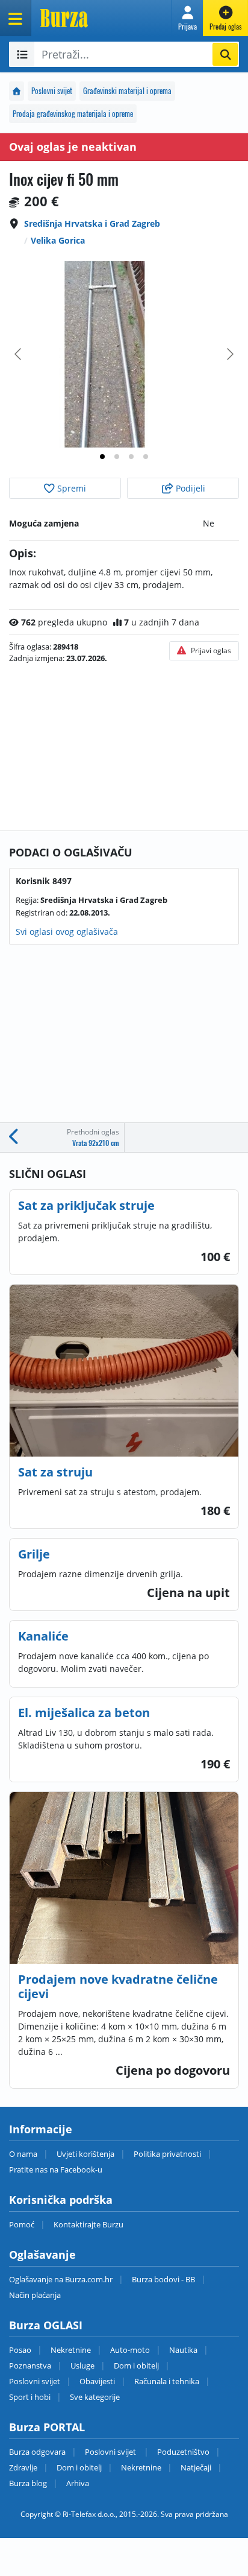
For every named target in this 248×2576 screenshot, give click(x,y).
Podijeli (189, 488)
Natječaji (196, 2467)
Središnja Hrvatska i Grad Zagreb (92, 223)
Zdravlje (23, 2467)
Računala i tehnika (167, 2381)
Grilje (34, 1554)
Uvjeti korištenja (85, 2154)
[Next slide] (229, 354)
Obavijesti (97, 2381)
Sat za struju (55, 1472)
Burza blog (28, 2483)
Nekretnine (71, 2350)
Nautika (183, 2350)
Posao (20, 2350)
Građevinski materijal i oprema (127, 91)
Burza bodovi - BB (163, 2279)
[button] (188, 18)
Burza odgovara (37, 2452)
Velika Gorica (58, 240)
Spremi (70, 488)
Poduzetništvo (183, 2452)
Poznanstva (30, 2366)
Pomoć (22, 2224)
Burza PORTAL (47, 2427)
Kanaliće (43, 1636)
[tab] (102, 457)
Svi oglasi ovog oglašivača (67, 932)
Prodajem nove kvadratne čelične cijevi (118, 1986)
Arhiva (78, 2483)
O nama (23, 2154)
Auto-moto (130, 2350)
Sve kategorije (95, 2397)
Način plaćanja (35, 2295)
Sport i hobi (30, 2397)
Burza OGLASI (46, 2325)
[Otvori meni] (16, 18)
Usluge (82, 2366)
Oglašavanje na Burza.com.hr (61, 2279)
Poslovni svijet (52, 91)
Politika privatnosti (167, 2154)
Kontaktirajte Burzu (88, 2224)
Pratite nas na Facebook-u (56, 2169)
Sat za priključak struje (86, 1205)
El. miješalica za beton (84, 1713)
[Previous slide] (19, 354)
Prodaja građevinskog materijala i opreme (73, 114)
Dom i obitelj (136, 2366)
